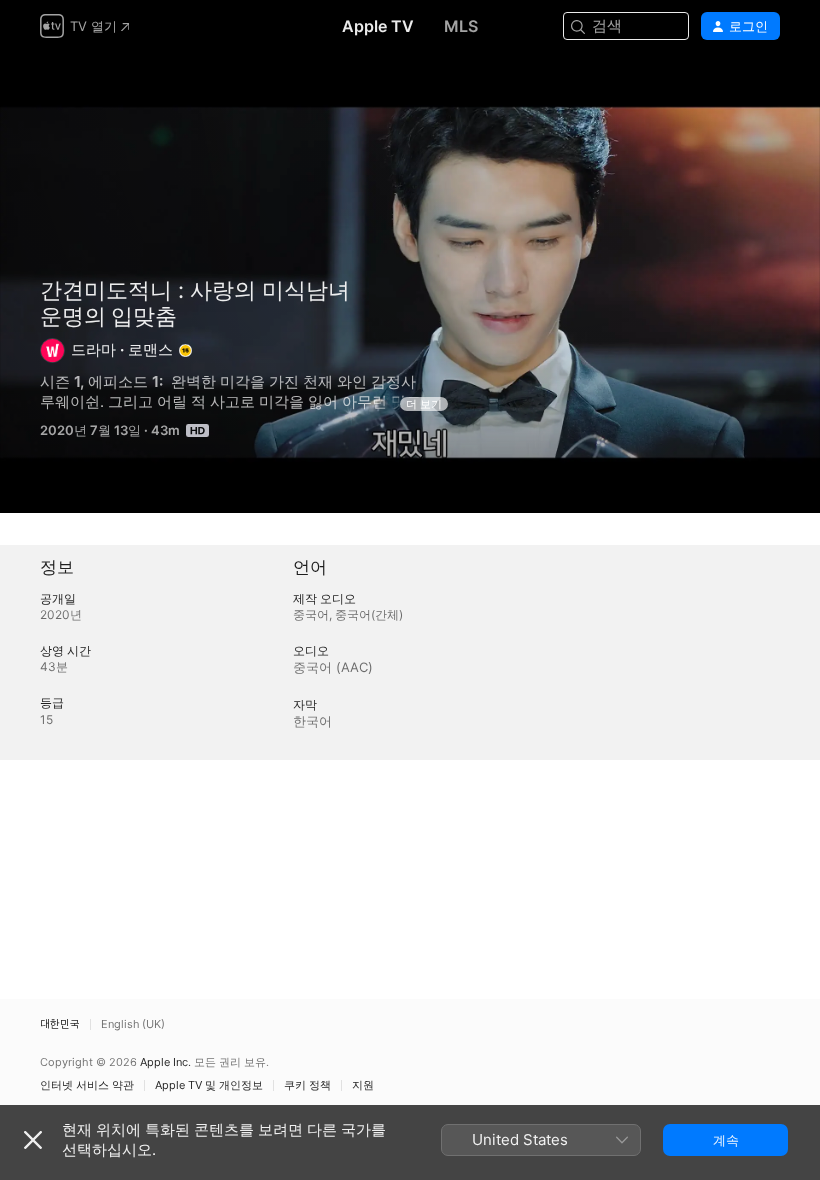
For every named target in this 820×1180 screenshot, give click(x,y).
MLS (461, 26)
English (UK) (133, 1024)
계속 (726, 1140)
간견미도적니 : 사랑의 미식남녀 (195, 290)
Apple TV (378, 26)
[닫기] (33, 1140)
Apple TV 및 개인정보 (209, 1085)
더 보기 (424, 404)
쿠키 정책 (307, 1085)
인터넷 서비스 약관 (87, 1085)
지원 (363, 1085)
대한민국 (60, 1024)
